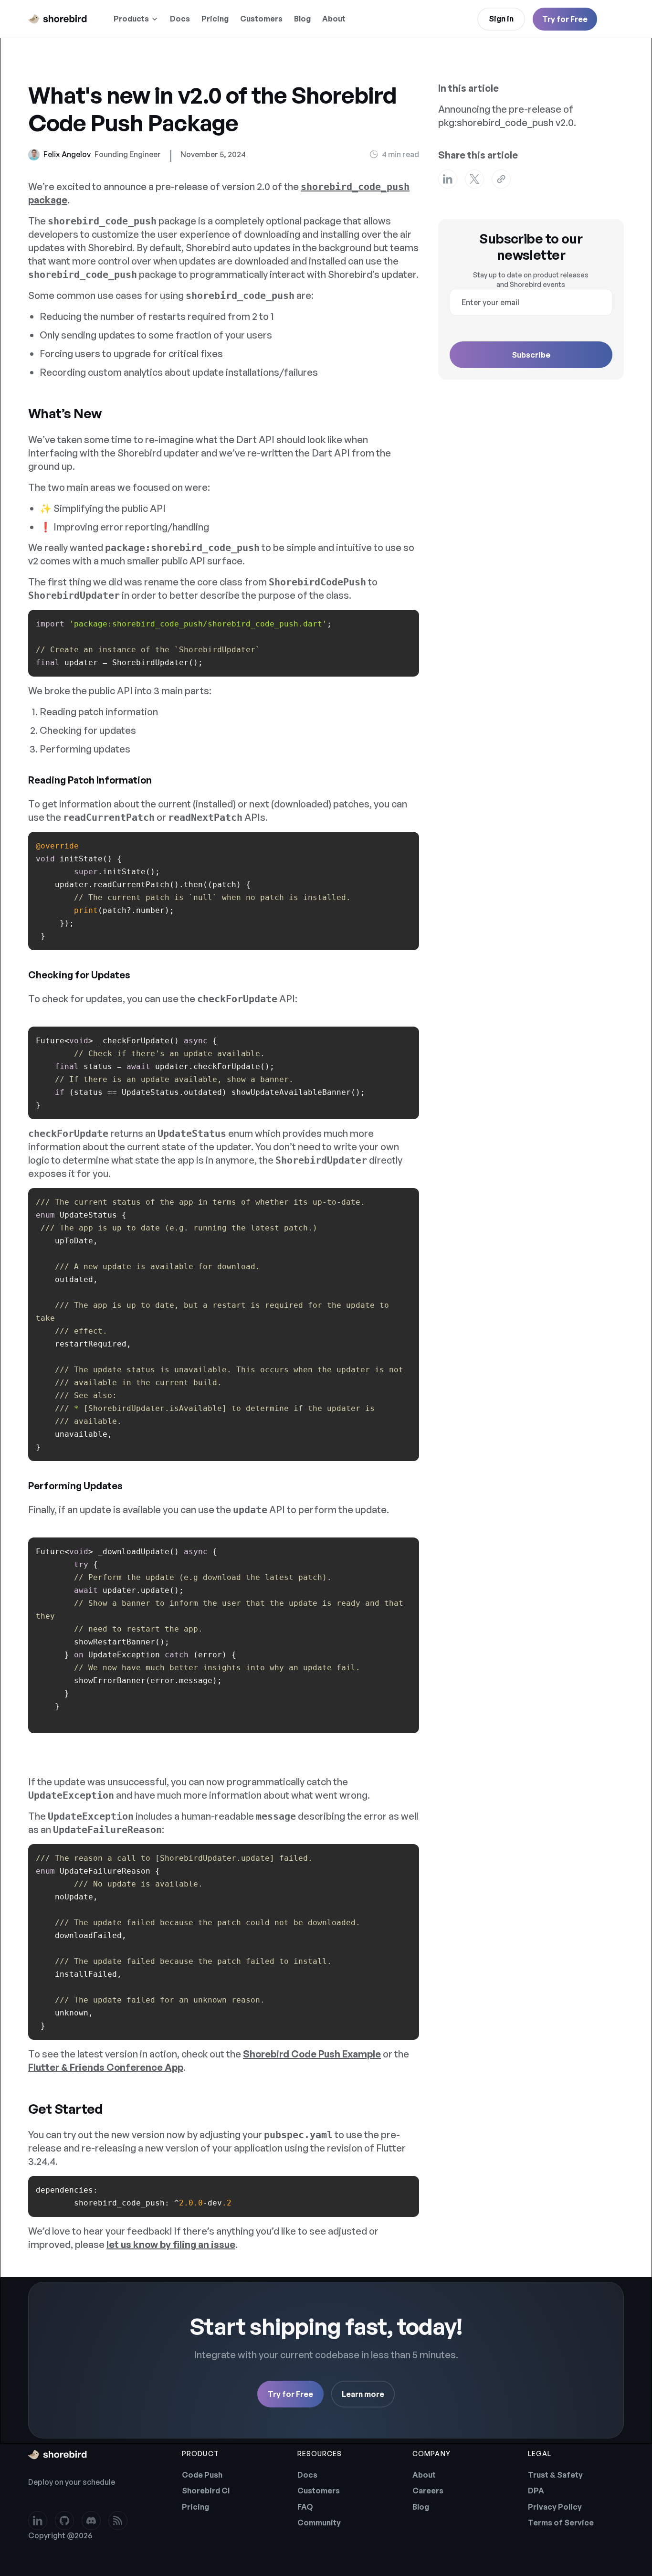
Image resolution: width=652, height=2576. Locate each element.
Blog (302, 19)
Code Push (202, 2475)
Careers (428, 2491)
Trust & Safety (555, 2475)
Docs (180, 19)
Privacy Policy (555, 2507)
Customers (261, 19)
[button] (136, 19)
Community (319, 2523)
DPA (536, 2491)
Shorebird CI (206, 2491)
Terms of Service (561, 2523)
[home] (58, 19)
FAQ (305, 2507)
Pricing (215, 19)
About (334, 19)
